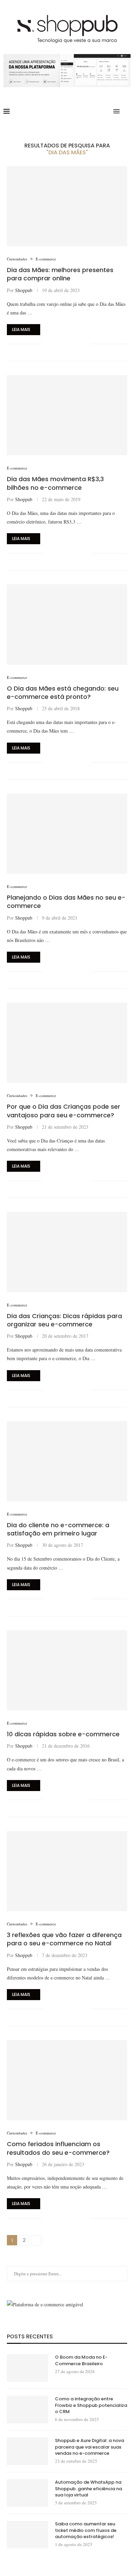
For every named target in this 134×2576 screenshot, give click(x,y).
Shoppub (24, 290)
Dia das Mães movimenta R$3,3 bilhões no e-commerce (55, 483)
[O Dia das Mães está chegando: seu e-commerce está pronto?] (67, 624)
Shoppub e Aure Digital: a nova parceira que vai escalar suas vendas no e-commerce (90, 2447)
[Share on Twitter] (64, 344)
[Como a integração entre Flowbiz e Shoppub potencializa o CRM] (27, 2410)
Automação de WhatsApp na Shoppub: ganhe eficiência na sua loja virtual (88, 2489)
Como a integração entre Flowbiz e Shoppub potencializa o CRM (91, 2405)
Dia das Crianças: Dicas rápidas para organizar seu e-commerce (64, 1320)
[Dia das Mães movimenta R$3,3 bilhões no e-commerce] (67, 415)
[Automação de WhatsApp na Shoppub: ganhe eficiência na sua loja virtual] (27, 2493)
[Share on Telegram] (79, 344)
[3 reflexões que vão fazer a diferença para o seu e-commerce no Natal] (67, 1871)
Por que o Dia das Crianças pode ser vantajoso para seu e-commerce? (64, 1111)
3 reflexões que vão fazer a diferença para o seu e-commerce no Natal (64, 1939)
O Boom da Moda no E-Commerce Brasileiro (81, 2360)
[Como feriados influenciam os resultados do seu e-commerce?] (67, 2080)
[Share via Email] (86, 344)
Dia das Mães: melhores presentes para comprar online (60, 274)
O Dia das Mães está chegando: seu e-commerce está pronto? (63, 692)
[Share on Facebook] (57, 344)
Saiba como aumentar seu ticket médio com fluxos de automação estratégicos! (86, 2530)
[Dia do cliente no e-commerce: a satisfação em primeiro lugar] (67, 1461)
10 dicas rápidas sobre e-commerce (63, 1734)
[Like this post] (48, 344)
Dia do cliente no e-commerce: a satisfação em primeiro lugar (58, 1529)
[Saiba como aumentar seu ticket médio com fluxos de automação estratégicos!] (27, 2535)
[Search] (127, 111)
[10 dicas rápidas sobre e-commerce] (67, 1670)
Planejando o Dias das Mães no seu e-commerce (66, 902)
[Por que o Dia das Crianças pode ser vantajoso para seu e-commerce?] (67, 1043)
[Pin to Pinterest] (71, 344)
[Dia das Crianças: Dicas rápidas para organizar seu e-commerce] (67, 1252)
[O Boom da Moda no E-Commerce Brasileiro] (27, 2368)
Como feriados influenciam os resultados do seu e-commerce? (58, 2148)
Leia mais (21, 329)
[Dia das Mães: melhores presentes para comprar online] (67, 206)
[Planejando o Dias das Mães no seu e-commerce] (67, 834)
